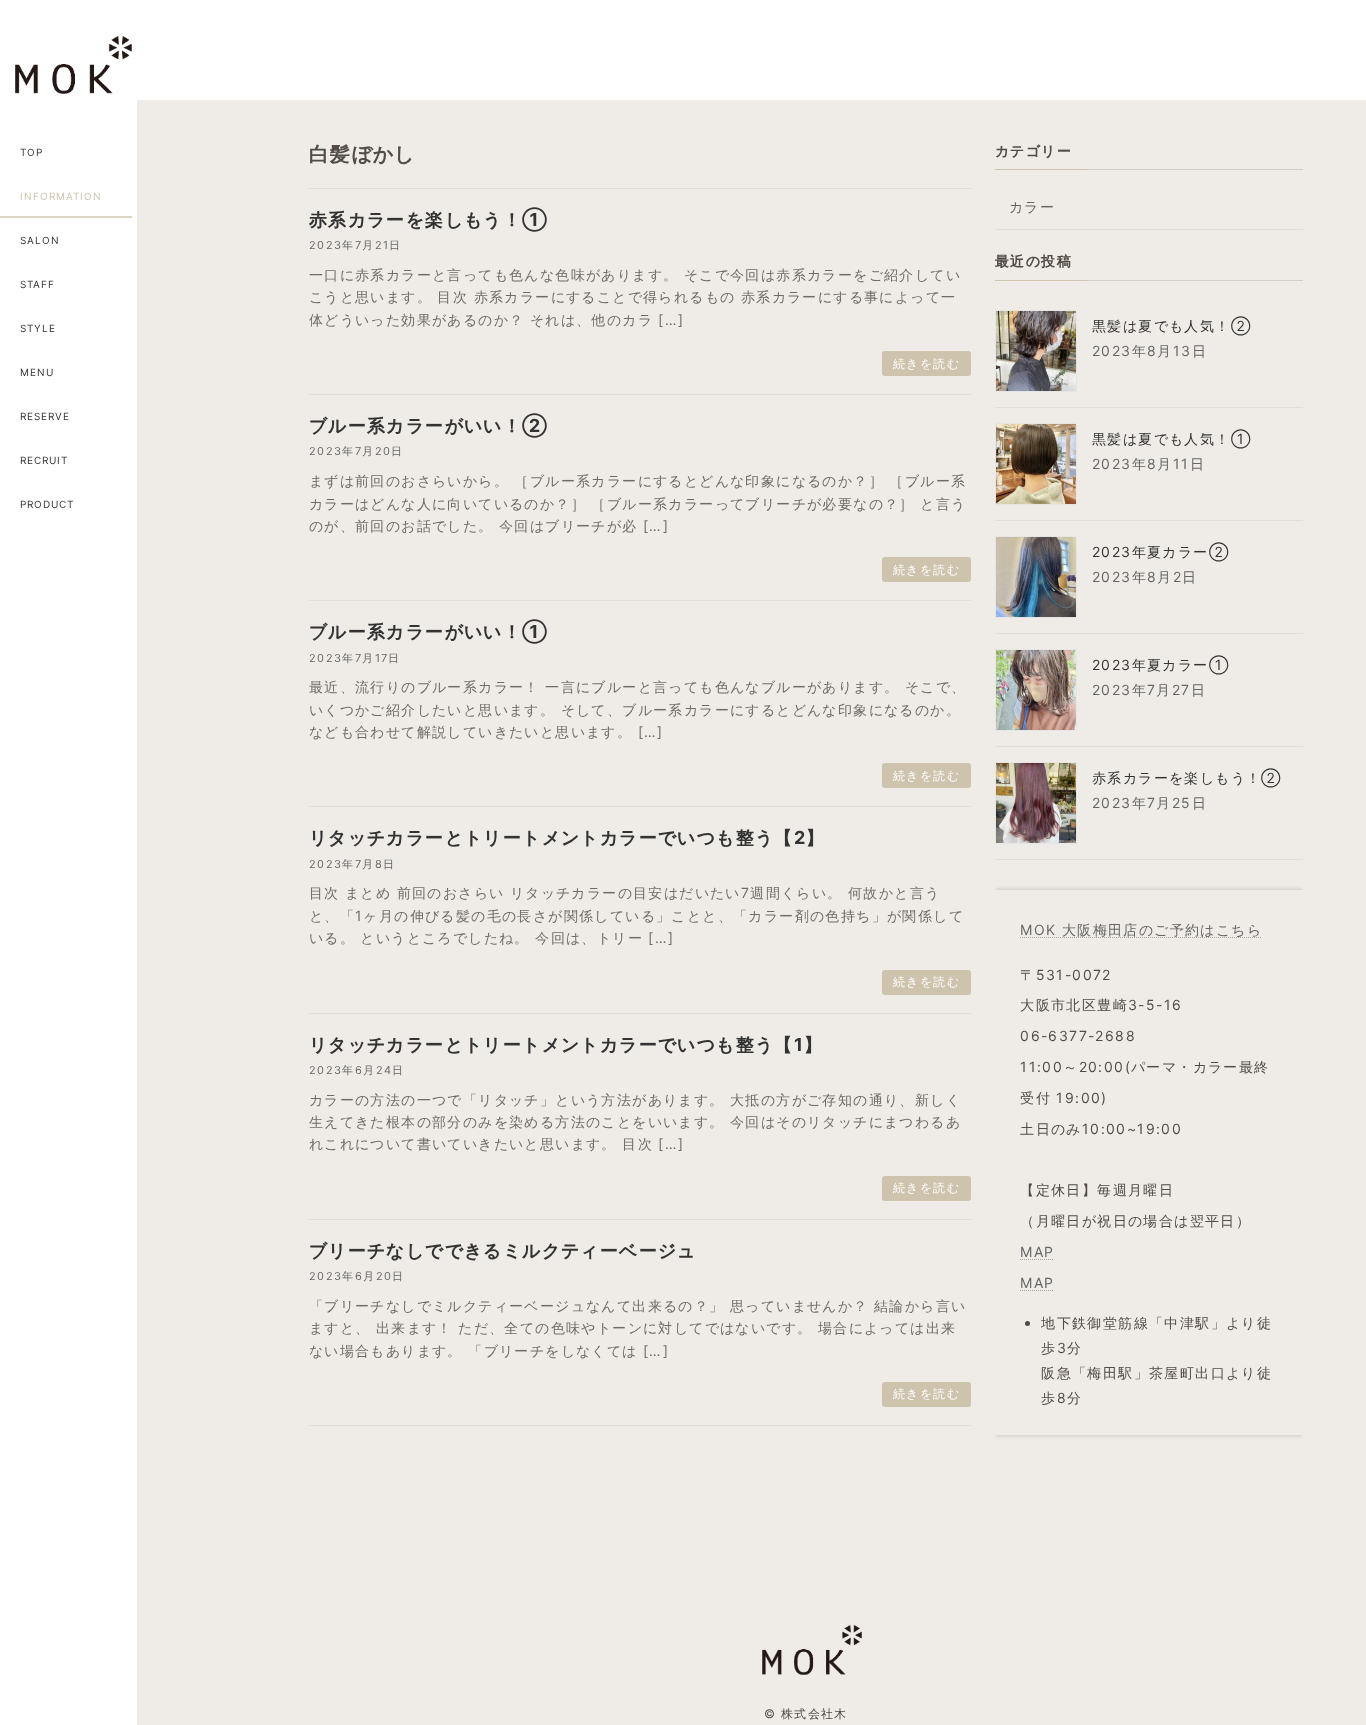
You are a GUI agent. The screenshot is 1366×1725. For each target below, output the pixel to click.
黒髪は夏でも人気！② (1171, 325)
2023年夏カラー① (1160, 664)
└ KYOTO (229, 460)
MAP (1038, 1251)
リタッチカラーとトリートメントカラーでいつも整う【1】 (566, 1044)
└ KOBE (229, 505)
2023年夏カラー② (1160, 551)
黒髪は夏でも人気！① (1171, 438)
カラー (1032, 206)
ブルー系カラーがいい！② (429, 425)
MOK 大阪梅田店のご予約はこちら (1142, 929)
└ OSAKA (229, 415)
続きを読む (926, 363)
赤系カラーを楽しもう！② (1187, 777)
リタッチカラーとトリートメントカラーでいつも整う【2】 (567, 837)
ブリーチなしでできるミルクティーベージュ (503, 1250)
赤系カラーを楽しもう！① (429, 219)
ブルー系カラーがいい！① (429, 631)
